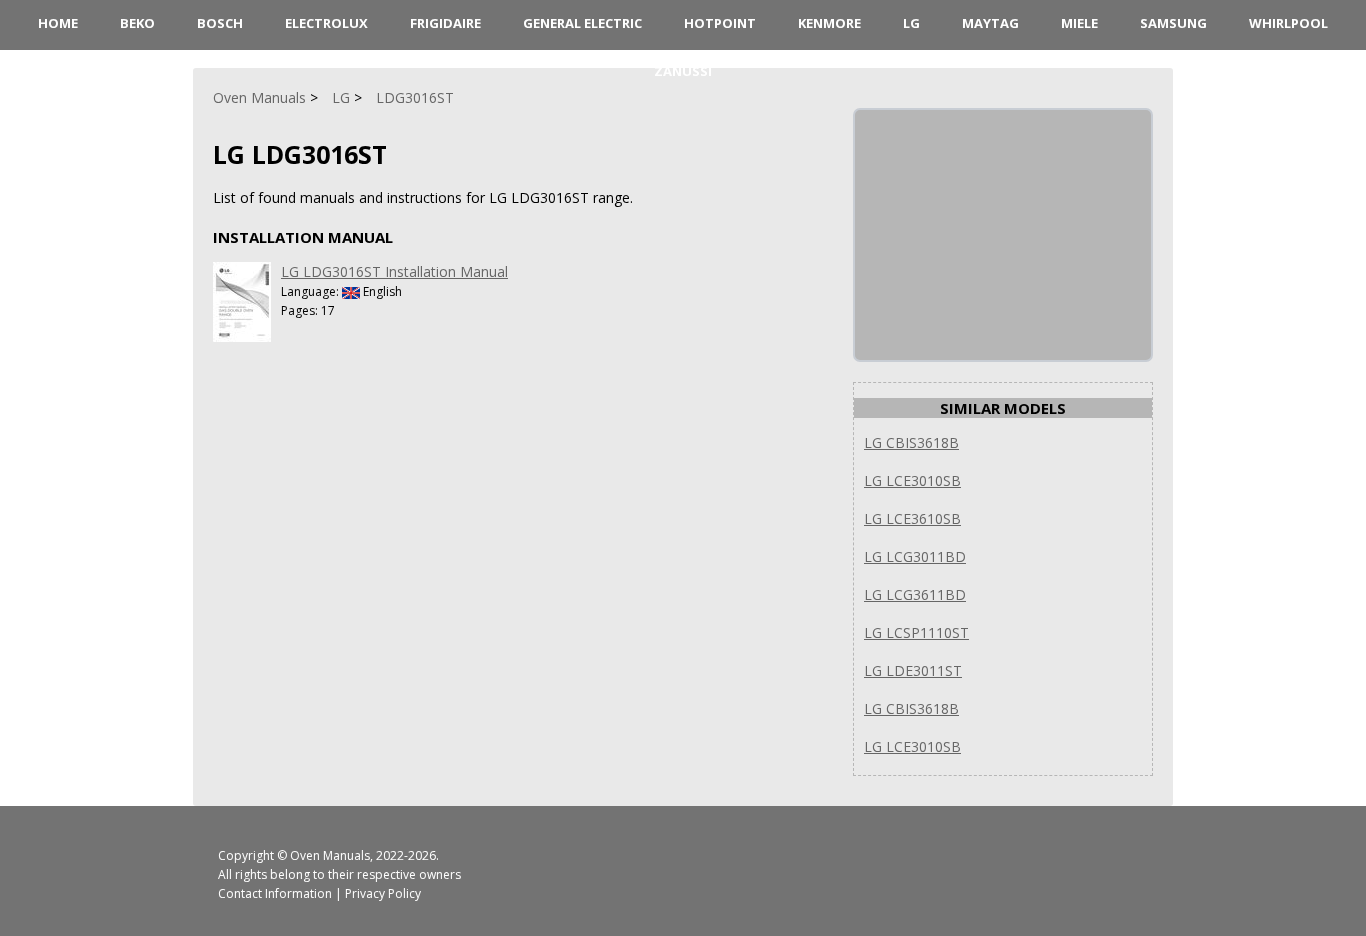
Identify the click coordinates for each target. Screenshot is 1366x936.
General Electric (582, 23)
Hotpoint (720, 23)
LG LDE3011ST (913, 670)
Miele (1079, 23)
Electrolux (326, 23)
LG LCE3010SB (912, 480)
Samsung (1173, 23)
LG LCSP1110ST (916, 632)
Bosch (220, 23)
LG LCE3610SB (912, 518)
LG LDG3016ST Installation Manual (394, 271)
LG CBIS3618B (911, 442)
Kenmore (829, 23)
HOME (58, 23)
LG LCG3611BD (915, 594)
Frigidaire (445, 23)
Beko (137, 23)
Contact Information (275, 893)
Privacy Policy (383, 893)
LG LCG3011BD (915, 556)
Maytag (990, 23)
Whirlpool (1288, 23)
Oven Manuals (330, 855)
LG (911, 23)
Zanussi (683, 71)
